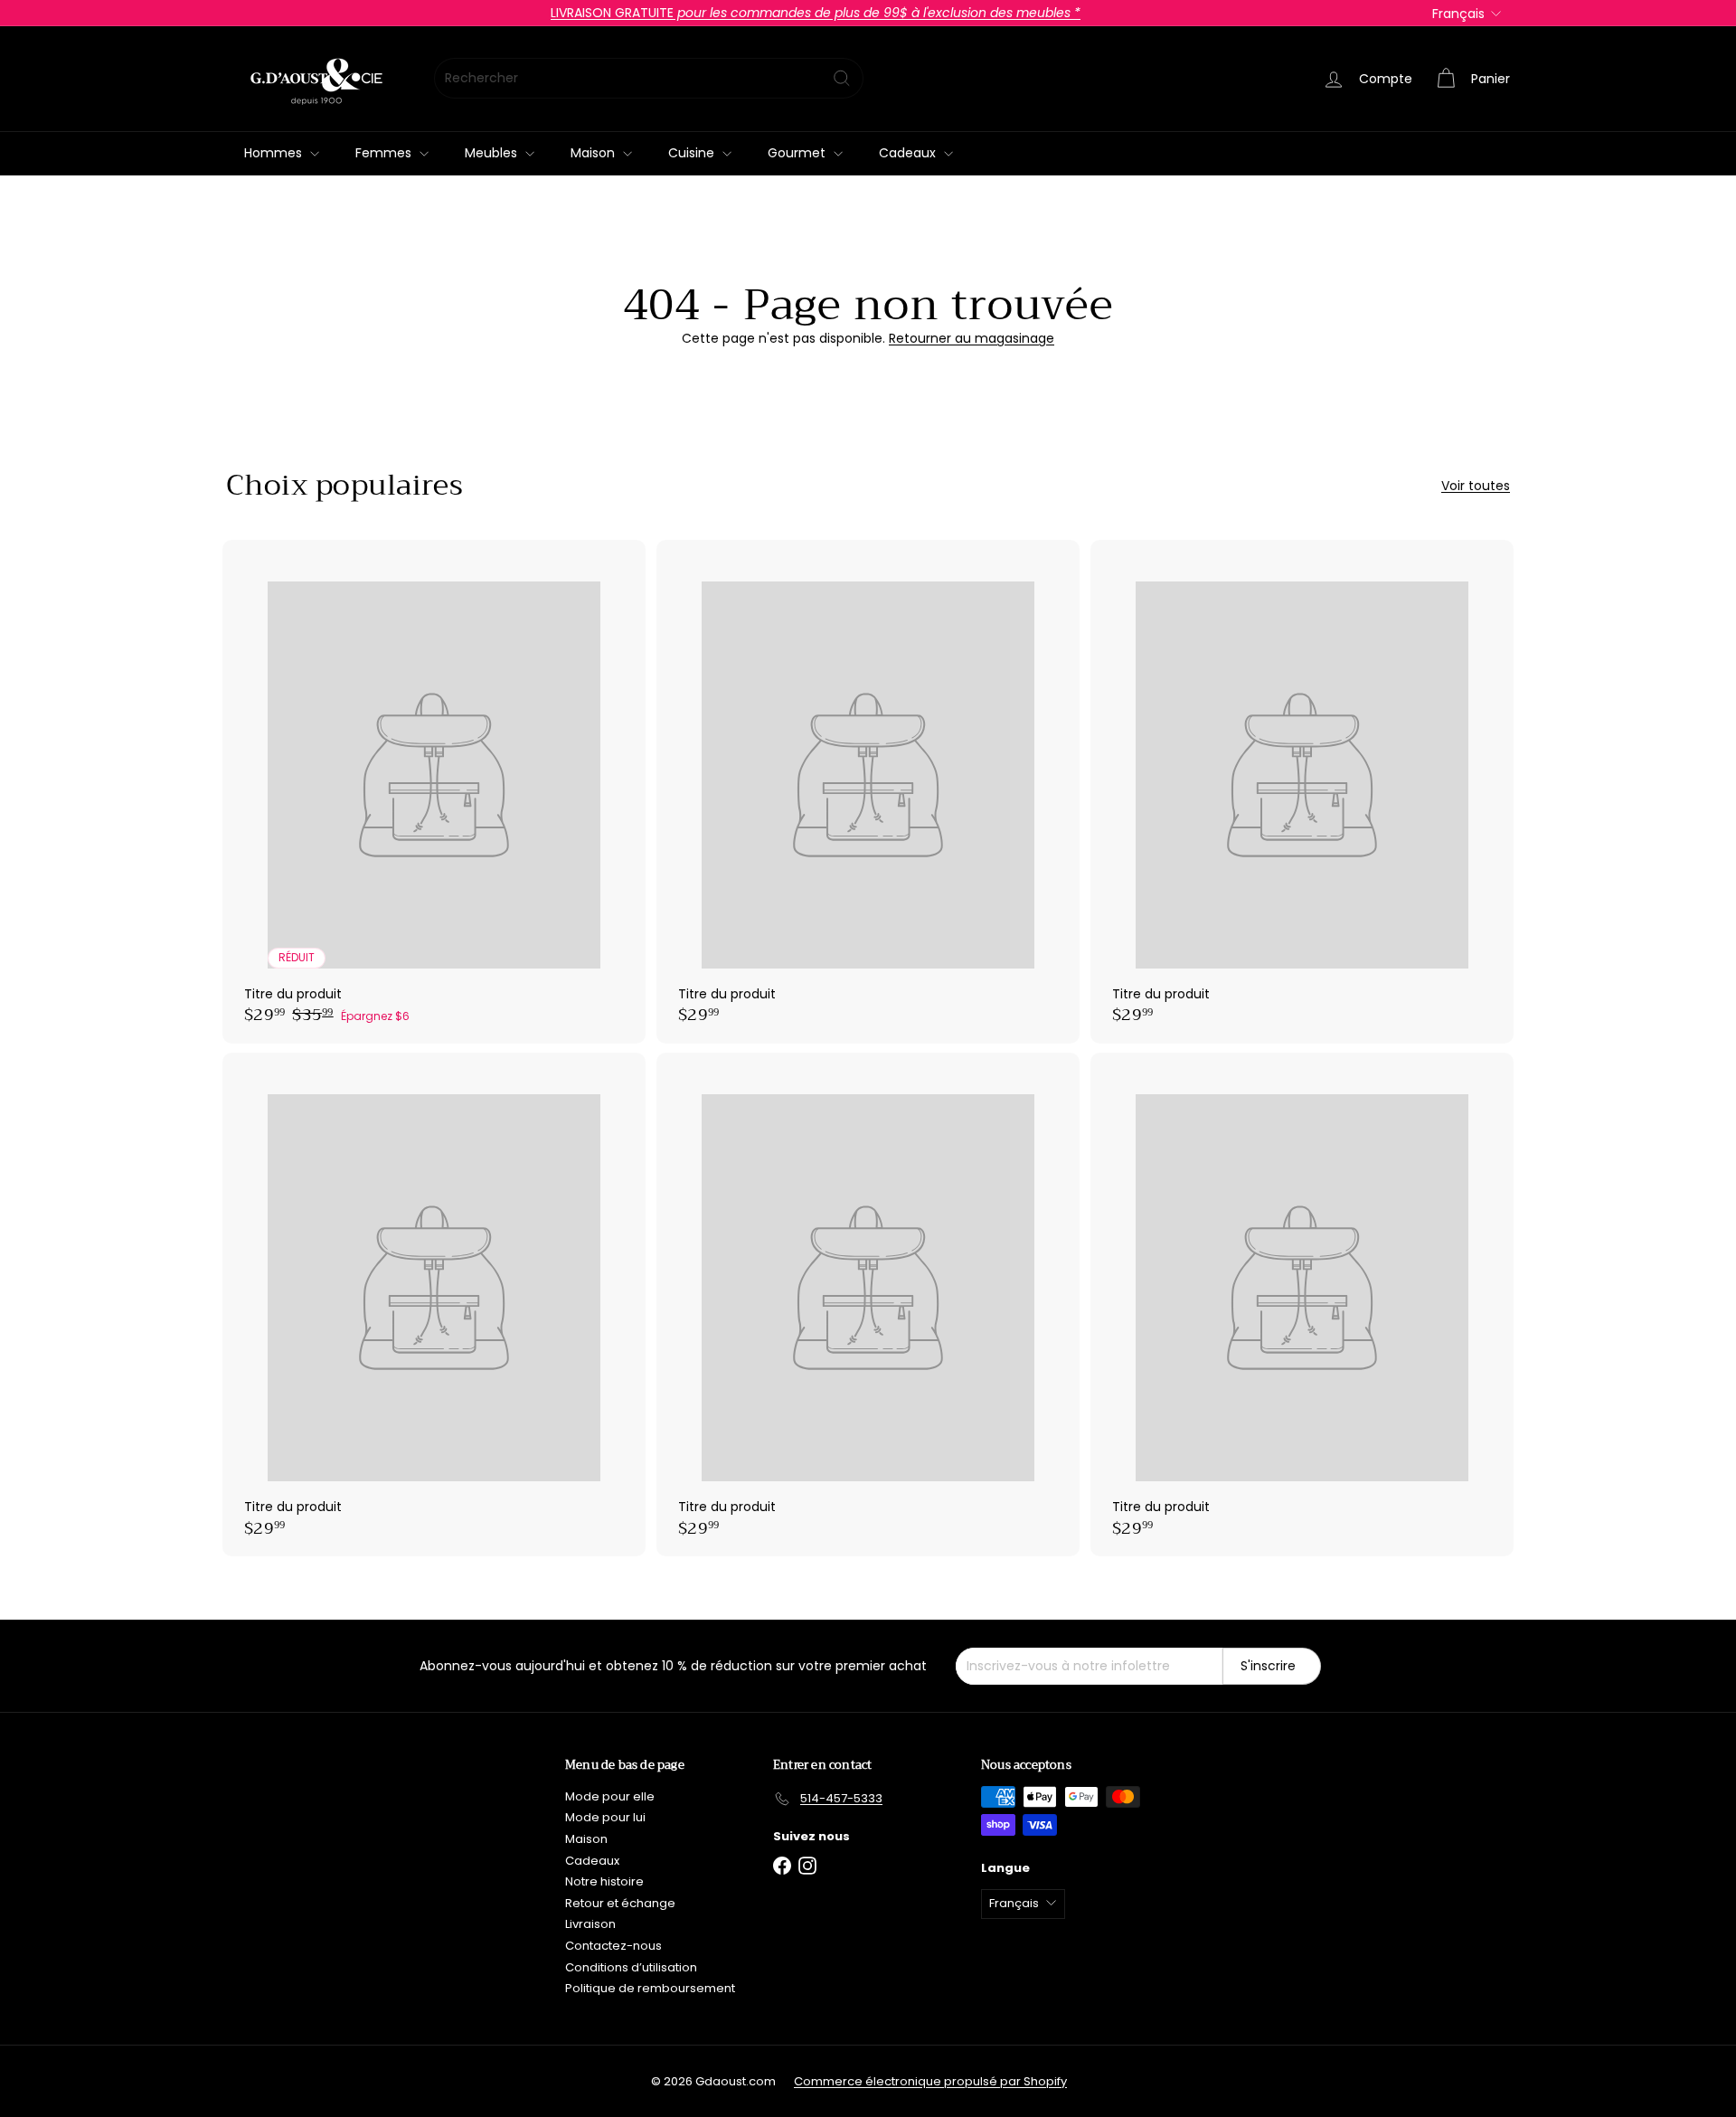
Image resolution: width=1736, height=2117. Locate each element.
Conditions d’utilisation (631, 1967)
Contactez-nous (613, 1946)
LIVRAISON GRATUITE (816, 13)
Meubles (493, 153)
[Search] (842, 78)
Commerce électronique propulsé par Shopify (930, 2081)
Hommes (275, 153)
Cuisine (693, 153)
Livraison (590, 1924)
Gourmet (798, 153)
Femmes (385, 153)
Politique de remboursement (650, 1988)
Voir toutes (1476, 486)
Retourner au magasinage (972, 338)
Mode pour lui (605, 1817)
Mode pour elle (610, 1796)
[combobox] (649, 78)
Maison (594, 153)
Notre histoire (604, 1881)
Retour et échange (620, 1903)
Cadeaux (909, 153)
